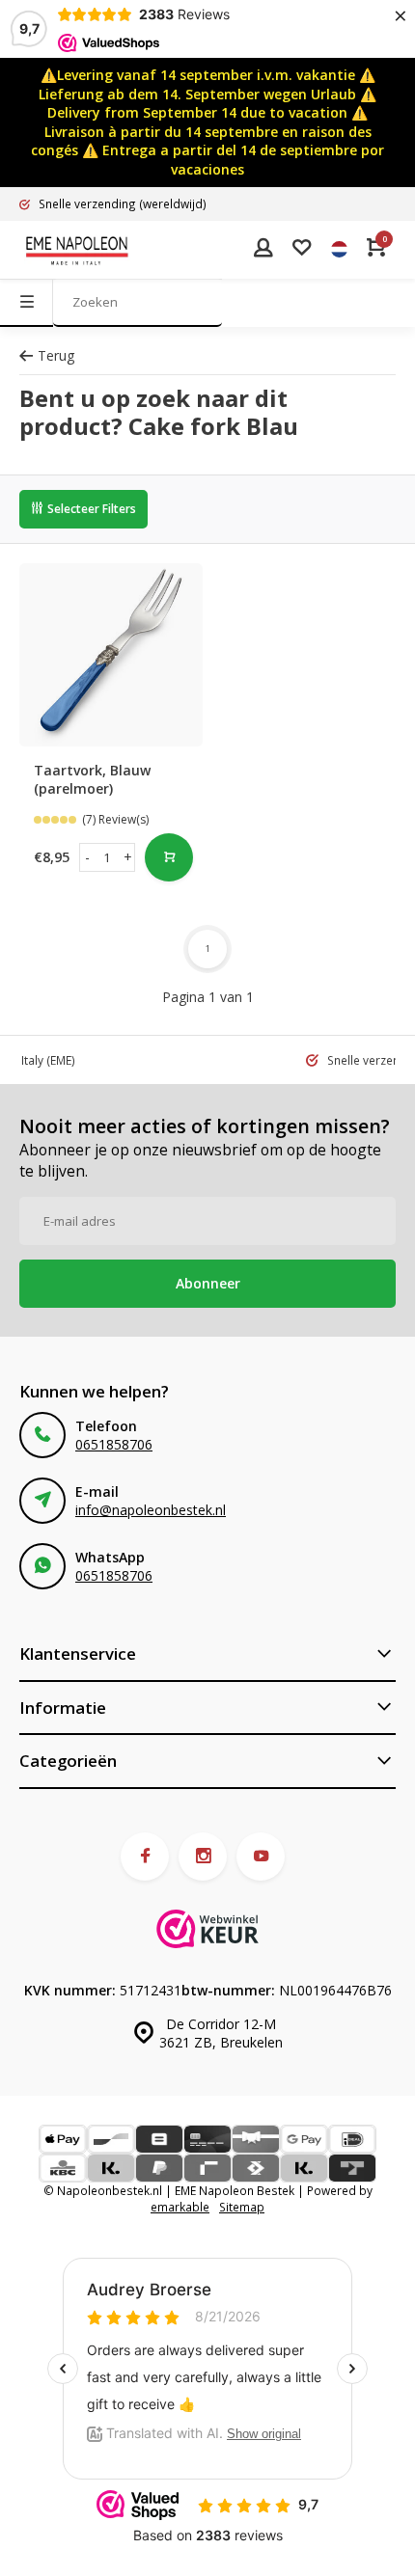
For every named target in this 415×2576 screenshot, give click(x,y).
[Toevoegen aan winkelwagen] (169, 857)
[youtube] (261, 1857)
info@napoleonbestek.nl (151, 1510)
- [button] (87, 857)
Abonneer (208, 1283)
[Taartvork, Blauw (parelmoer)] (111, 655)
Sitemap (242, 2207)
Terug (56, 355)
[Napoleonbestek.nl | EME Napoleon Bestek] (77, 250)
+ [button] (128, 857)
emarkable (180, 2207)
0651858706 (114, 1444)
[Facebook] (145, 1857)
